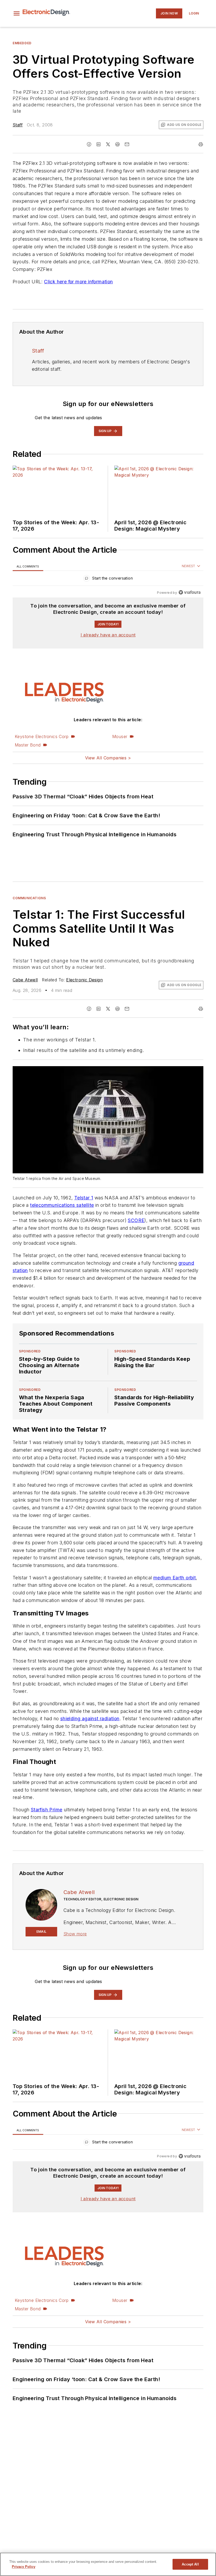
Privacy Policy (24, 2567)
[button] (17, 13)
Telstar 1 (84, 1198)
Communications (29, 898)
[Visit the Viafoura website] (190, 592)
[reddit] (117, 144)
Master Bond (28, 745)
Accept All (190, 2564)
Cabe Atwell (25, 980)
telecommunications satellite (62, 1205)
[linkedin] (99, 144)
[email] (127, 144)
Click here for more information (78, 282)
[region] (108, 579)
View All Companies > (108, 758)
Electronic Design (84, 980)
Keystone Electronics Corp (42, 736)
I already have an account (108, 635)
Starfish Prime (47, 1851)
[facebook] (89, 144)
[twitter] (108, 144)
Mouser (120, 736)
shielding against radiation (90, 1740)
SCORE (136, 1220)
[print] (201, 144)
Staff (18, 125)
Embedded (22, 43)
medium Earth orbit (175, 1598)
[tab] (28, 566)
